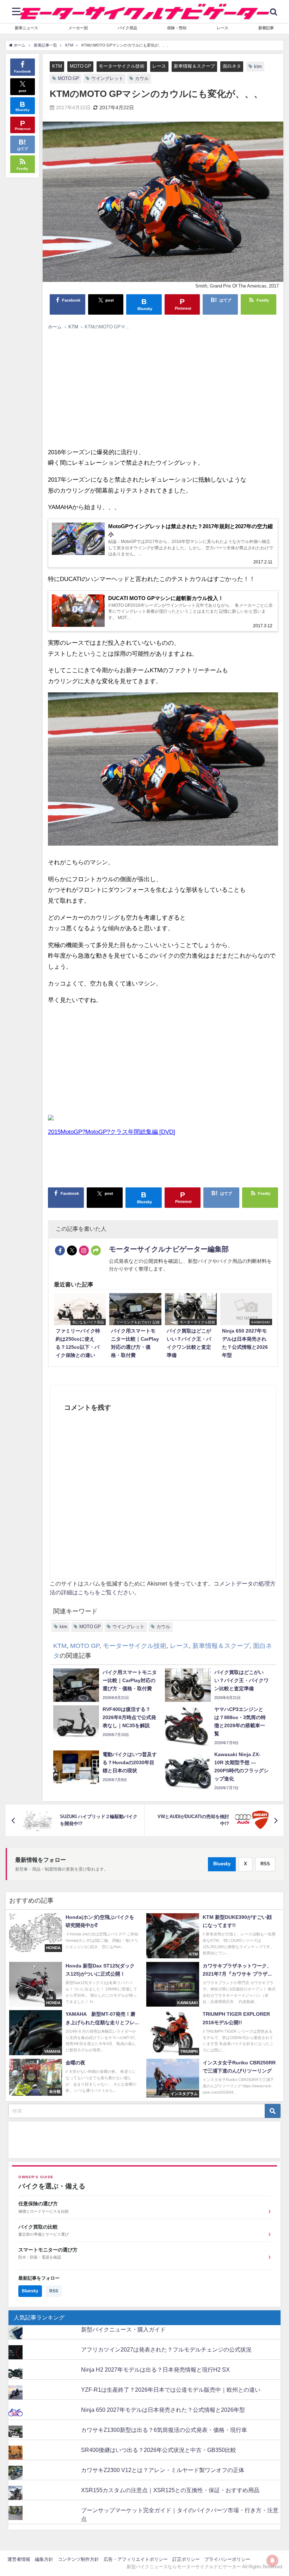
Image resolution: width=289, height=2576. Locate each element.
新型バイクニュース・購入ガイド (123, 2329)
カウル (142, 78)
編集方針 (44, 2559)
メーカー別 (78, 28)
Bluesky (222, 1864)
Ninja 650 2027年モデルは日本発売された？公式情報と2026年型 (163, 2410)
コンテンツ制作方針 (78, 2559)
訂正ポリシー (186, 2559)
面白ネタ (232, 66)
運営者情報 (19, 2559)
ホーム (55, 327)
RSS (265, 1864)
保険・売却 (177, 28)
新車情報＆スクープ (194, 66)
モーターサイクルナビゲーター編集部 (169, 1249)
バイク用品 (127, 28)
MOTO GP (81, 66)
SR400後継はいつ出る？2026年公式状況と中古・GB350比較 (159, 2450)
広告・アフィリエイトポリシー (136, 2559)
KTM (57, 66)
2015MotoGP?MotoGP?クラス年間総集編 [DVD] (112, 1132)
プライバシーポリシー (227, 2559)
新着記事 (266, 28)
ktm (258, 66)
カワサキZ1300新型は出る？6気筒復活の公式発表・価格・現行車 (164, 2430)
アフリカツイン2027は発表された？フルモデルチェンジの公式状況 (166, 2349)
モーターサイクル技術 (122, 66)
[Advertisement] (163, 387)
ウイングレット (107, 78)
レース (223, 28)
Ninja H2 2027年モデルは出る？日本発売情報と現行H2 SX (155, 2370)
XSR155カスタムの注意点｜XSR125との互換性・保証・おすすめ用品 (170, 2490)
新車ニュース (26, 28)
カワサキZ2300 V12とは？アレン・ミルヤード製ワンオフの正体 (163, 2470)
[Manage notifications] (272, 2560)
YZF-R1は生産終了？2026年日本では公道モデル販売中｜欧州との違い (171, 2390)
